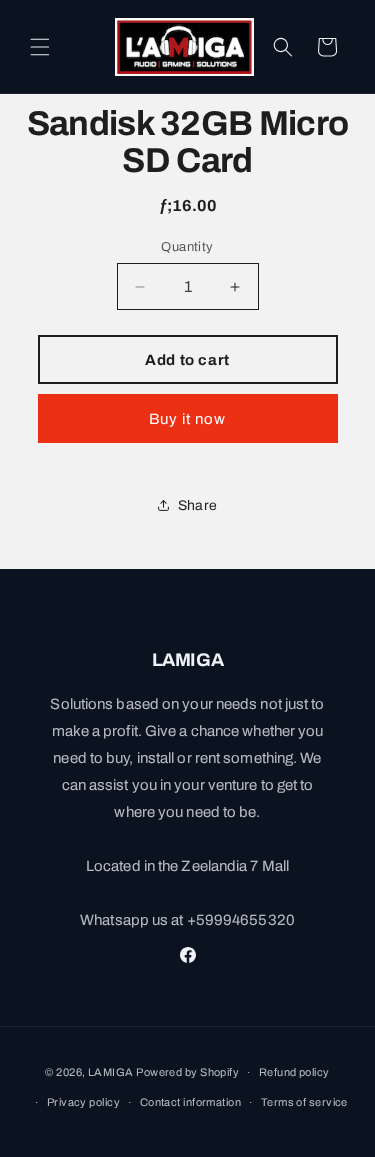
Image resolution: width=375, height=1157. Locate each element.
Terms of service (304, 1102)
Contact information (190, 1102)
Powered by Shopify (187, 1072)
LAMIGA (111, 1072)
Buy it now (187, 419)
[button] (40, 47)
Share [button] (197, 505)
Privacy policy (83, 1102)
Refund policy (294, 1072)
